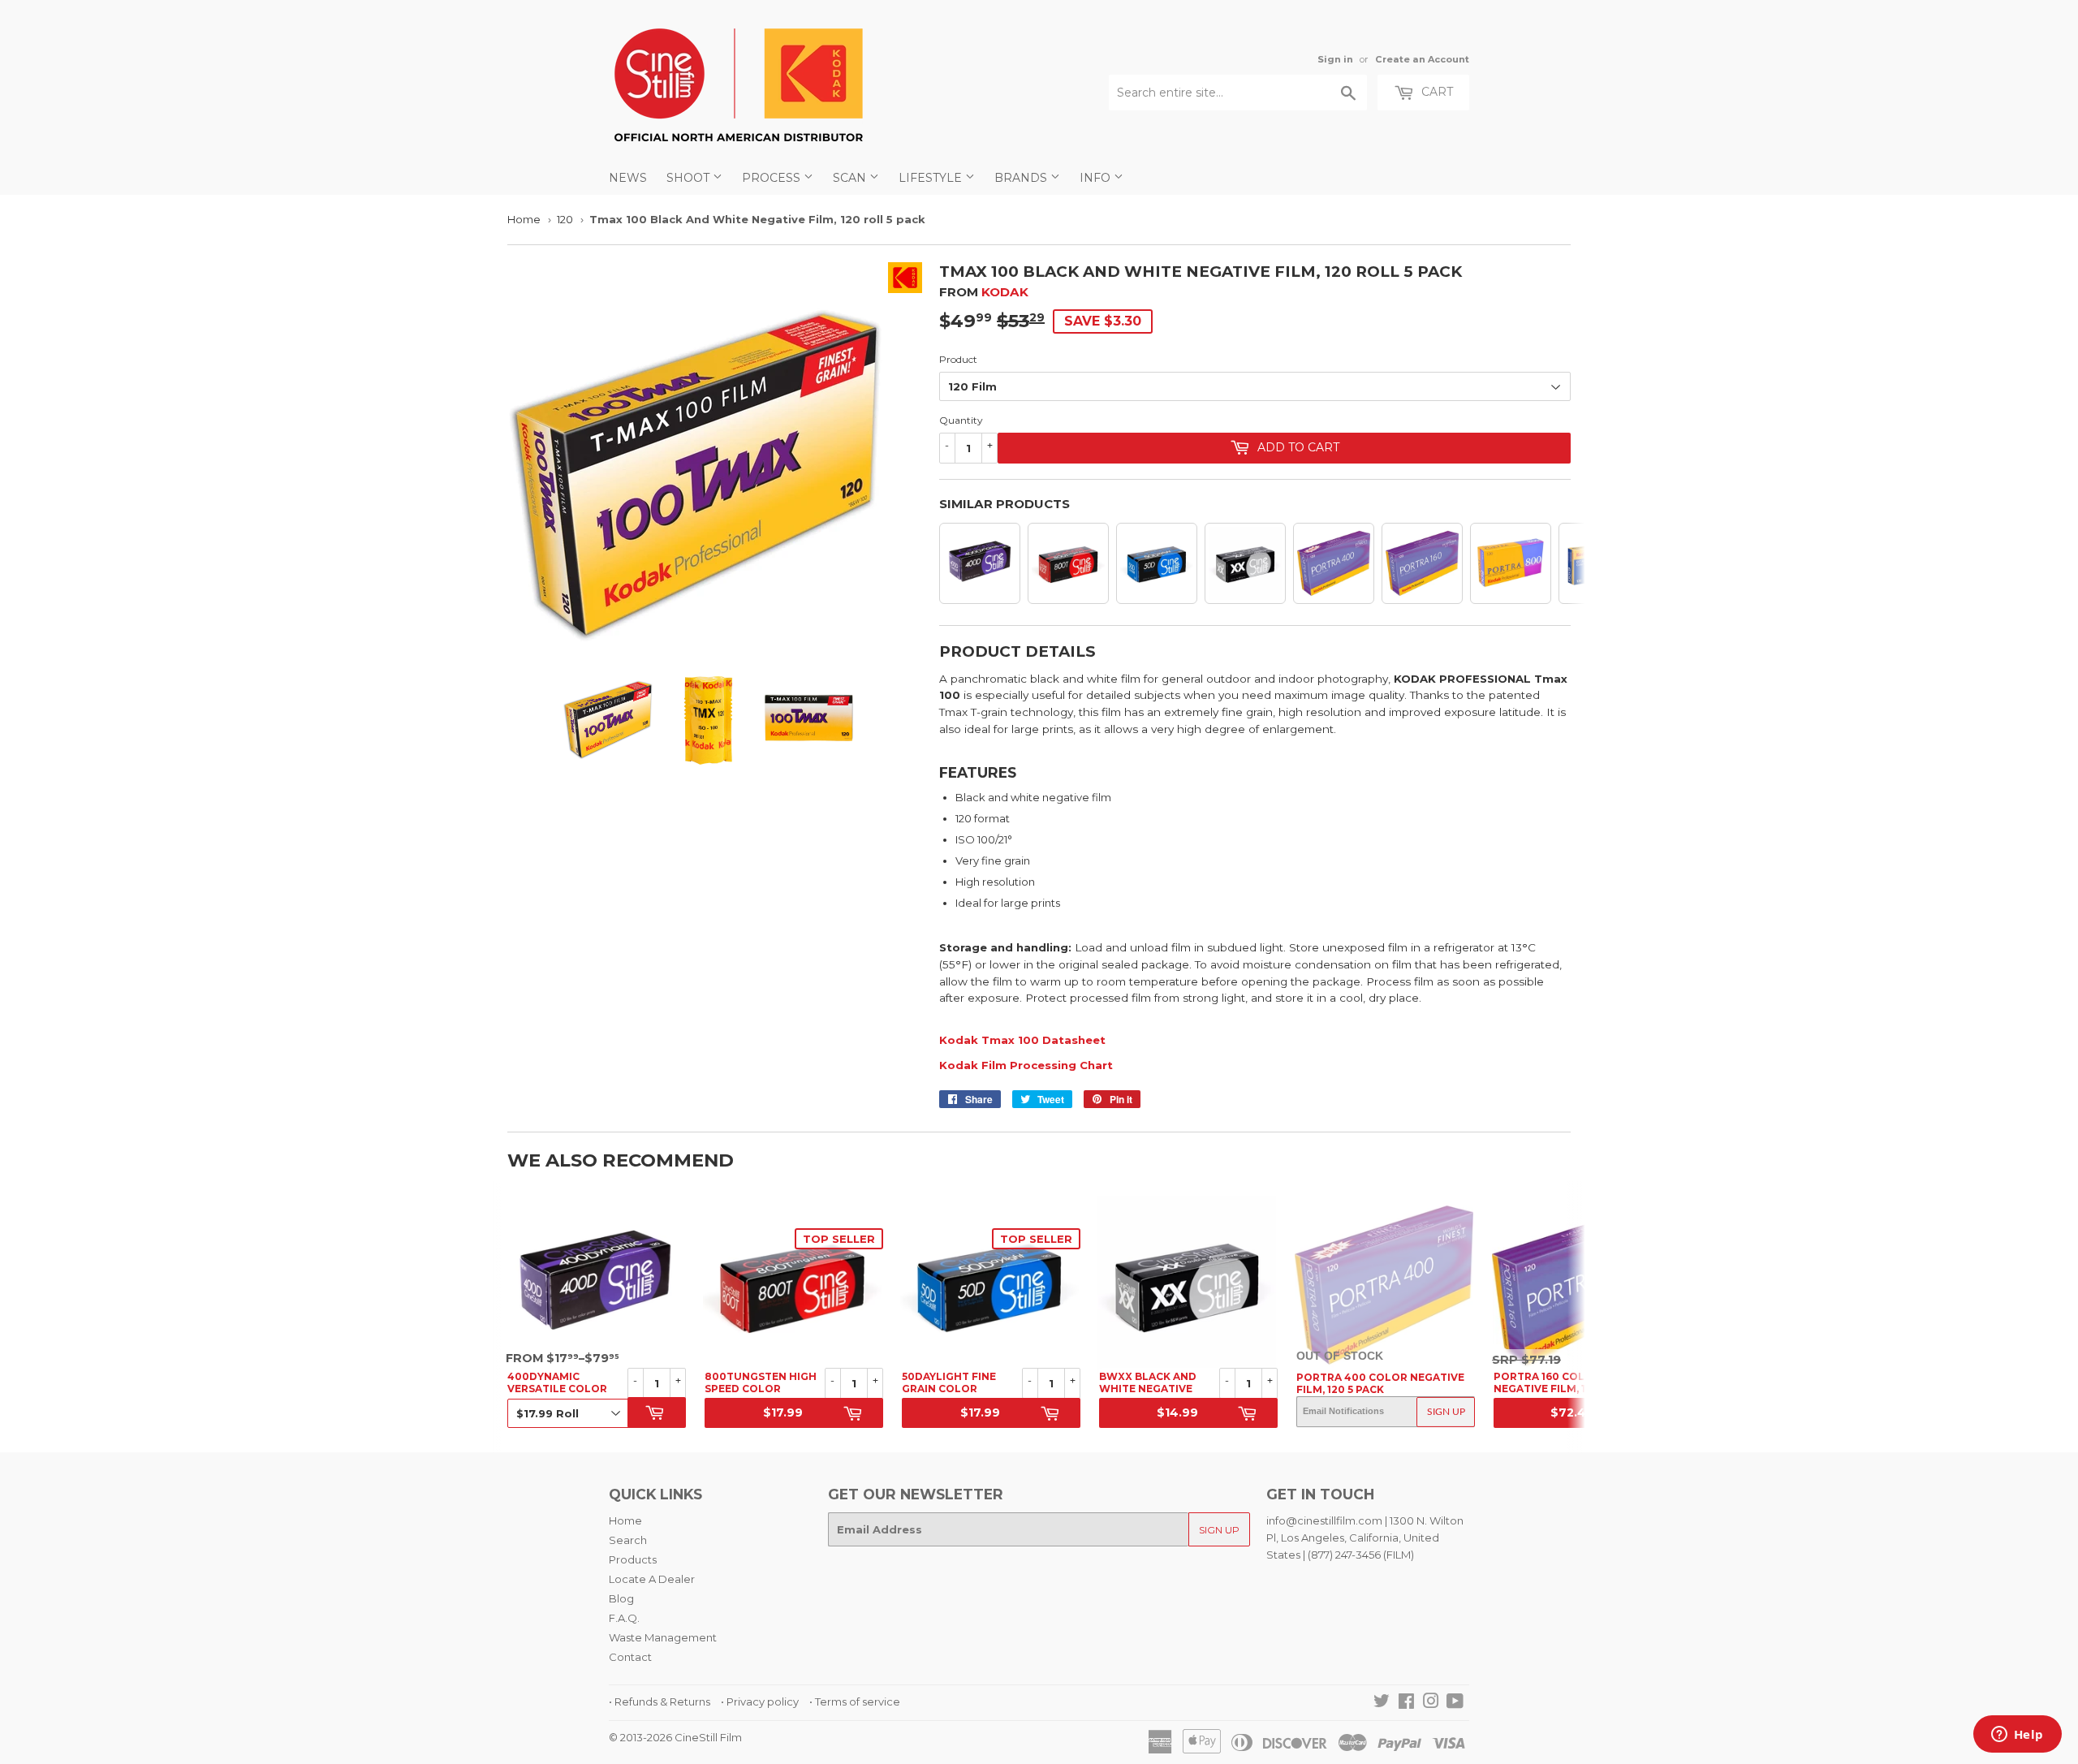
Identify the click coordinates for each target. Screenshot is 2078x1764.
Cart (1436, 92)
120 (565, 219)
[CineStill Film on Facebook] (1406, 1703)
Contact (630, 1657)
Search (628, 1540)
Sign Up (1446, 1412)
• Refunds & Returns (660, 1701)
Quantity (961, 420)
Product (958, 359)
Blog (621, 1598)
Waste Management (663, 1637)
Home (524, 219)
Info (1097, 178)
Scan (851, 178)
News (628, 178)
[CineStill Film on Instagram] (1431, 1703)
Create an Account (1422, 59)
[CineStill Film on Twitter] (1382, 1703)
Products (633, 1559)
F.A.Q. (624, 1618)
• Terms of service (855, 1701)
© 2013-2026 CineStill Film (675, 1737)
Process (773, 178)
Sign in (1335, 59)
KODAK (1005, 292)
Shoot (690, 178)
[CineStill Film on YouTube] (1455, 1703)
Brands (1022, 178)
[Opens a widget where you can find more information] (2017, 1736)
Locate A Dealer (652, 1579)
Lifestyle (932, 178)
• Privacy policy (760, 1701)
